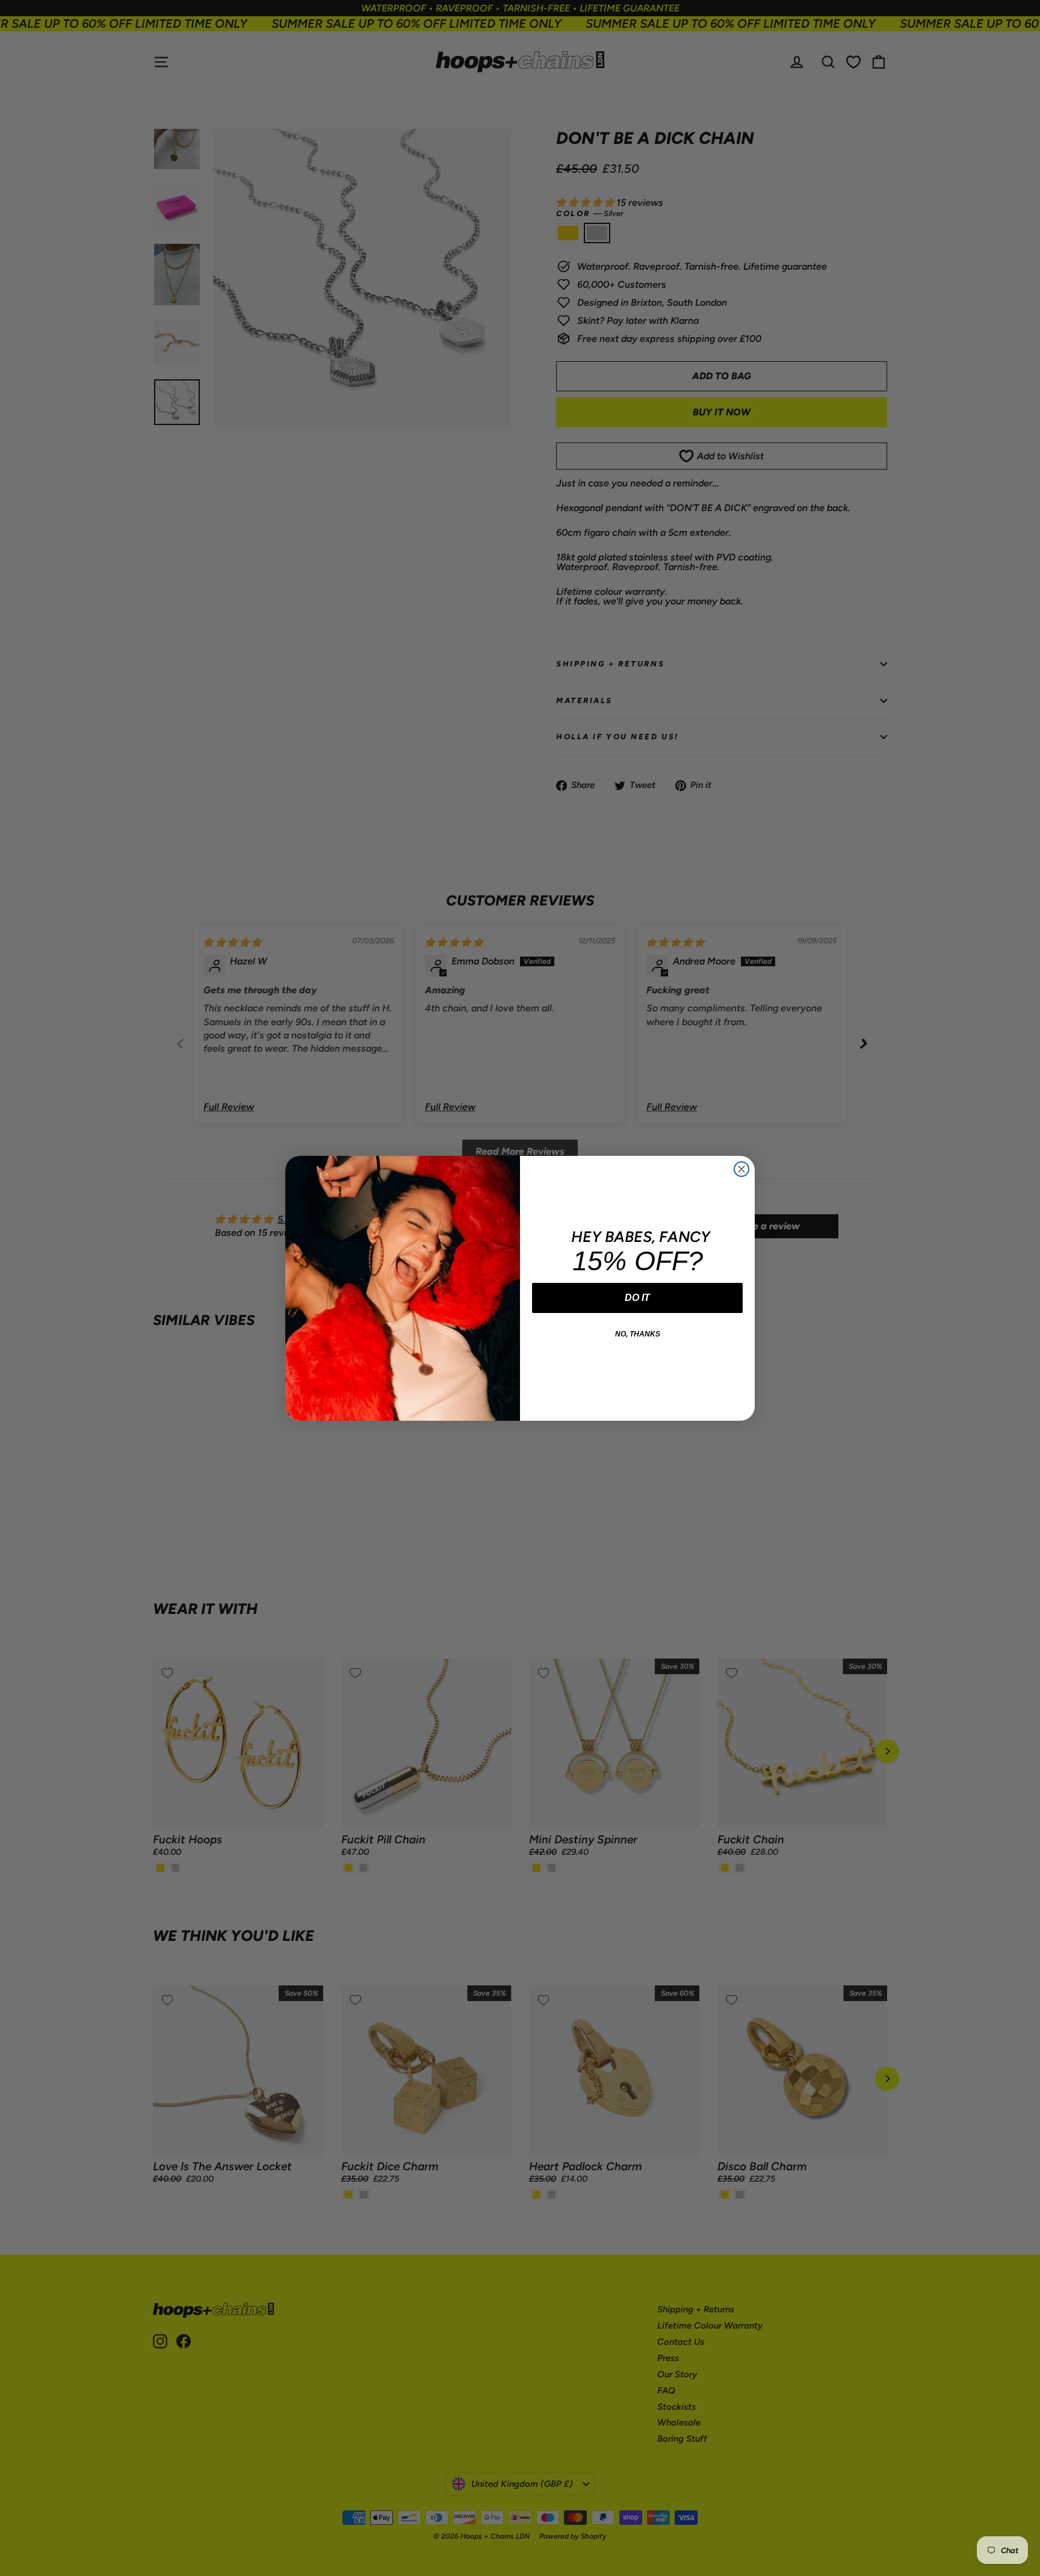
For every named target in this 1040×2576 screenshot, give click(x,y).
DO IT (637, 1298)
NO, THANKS (638, 1334)
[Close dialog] (741, 1169)
